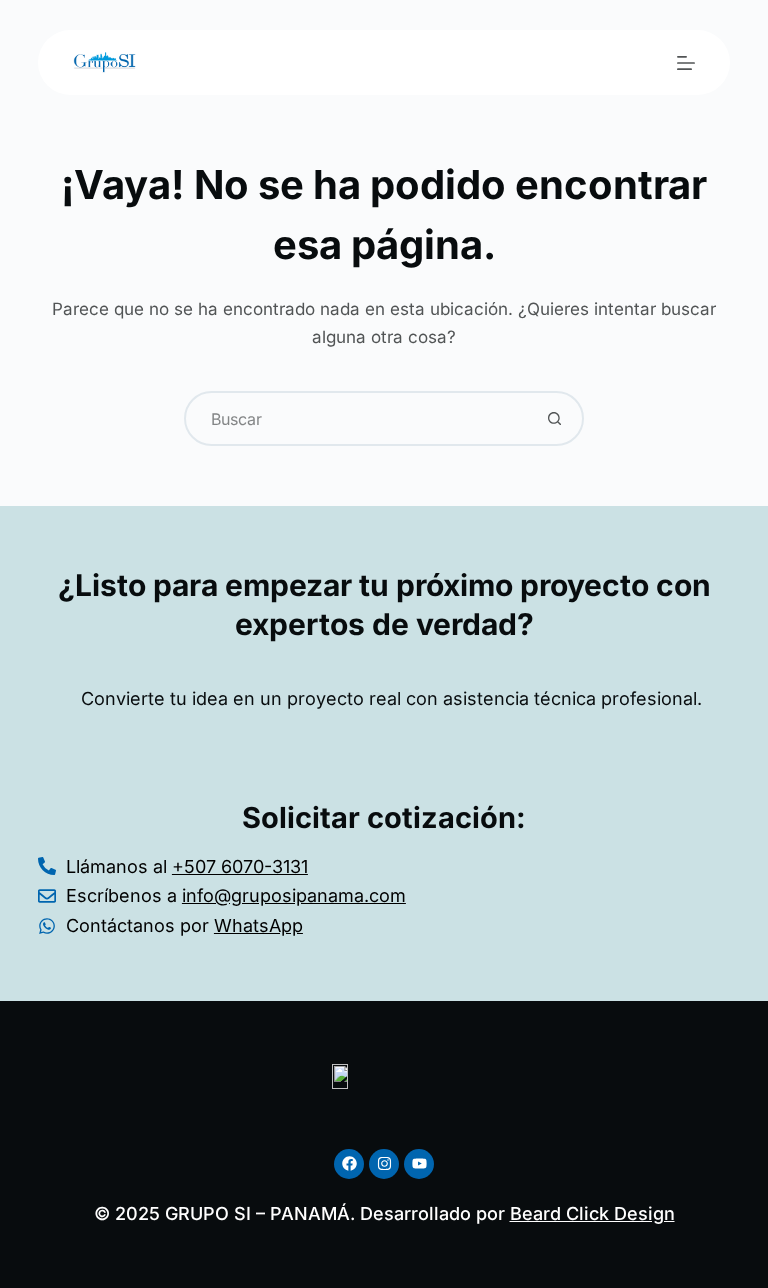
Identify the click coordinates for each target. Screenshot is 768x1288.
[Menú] (686, 63)
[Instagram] (384, 1164)
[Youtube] (419, 1164)
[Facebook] (349, 1164)
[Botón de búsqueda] (554, 418)
